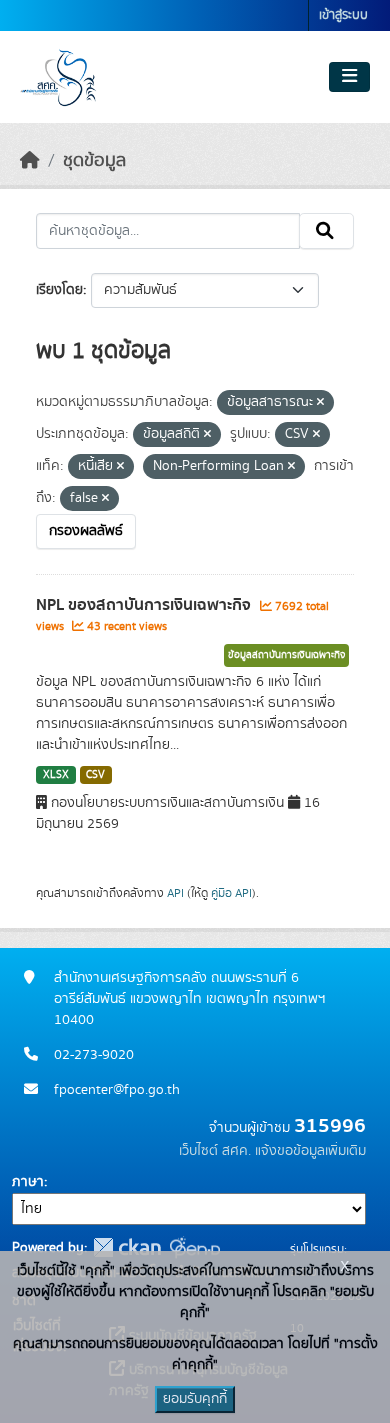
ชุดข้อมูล (94, 161)
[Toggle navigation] (349, 77)
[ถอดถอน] (320, 403)
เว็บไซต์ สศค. (215, 1151)
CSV (95, 775)
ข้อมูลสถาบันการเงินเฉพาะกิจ (286, 655)
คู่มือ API (231, 893)
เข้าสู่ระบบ (343, 15)
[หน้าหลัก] (30, 161)
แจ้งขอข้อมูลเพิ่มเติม (310, 1151)
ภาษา (28, 1182)
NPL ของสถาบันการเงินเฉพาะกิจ (145, 605)
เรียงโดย (59, 290)
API (175, 893)
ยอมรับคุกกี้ (195, 1399)
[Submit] (326, 231)
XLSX (56, 775)
